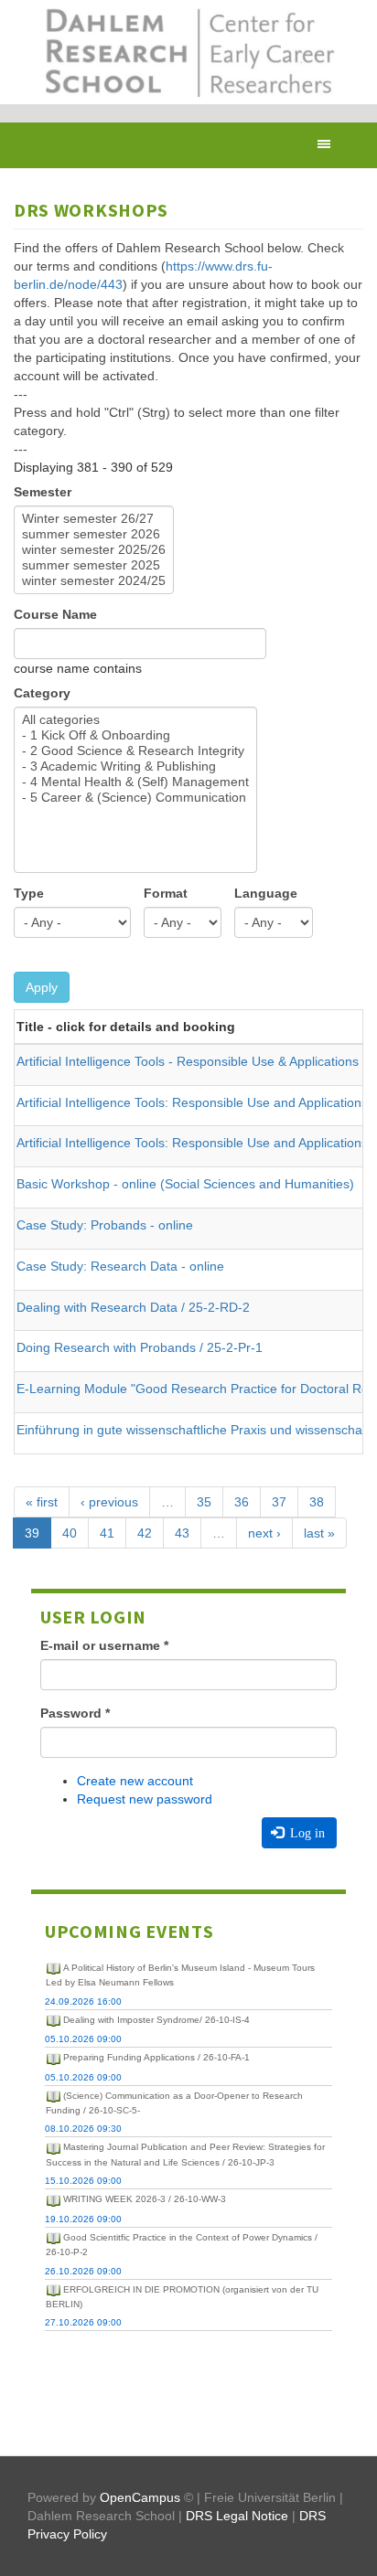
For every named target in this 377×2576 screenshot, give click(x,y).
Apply (42, 987)
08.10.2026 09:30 (83, 2129)
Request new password (145, 1799)
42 (145, 1533)
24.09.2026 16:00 (83, 2001)
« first (42, 1502)
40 (70, 1533)
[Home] (188, 52)
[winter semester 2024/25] (94, 581)
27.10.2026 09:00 (83, 2322)
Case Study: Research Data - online (120, 1266)
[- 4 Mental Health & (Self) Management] (135, 782)
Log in (306, 1833)
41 (107, 1533)
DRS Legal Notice (237, 2516)
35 (204, 1502)
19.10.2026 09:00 (83, 2219)
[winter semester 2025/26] (94, 550)
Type (29, 893)
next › (264, 1533)
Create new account (135, 1781)
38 (317, 1502)
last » (319, 1533)
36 (242, 1502)
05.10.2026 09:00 (83, 2039)
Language (266, 893)
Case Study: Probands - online (105, 1225)
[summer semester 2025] (94, 565)
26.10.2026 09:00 (83, 2271)
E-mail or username (104, 1645)
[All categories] (135, 720)
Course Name (55, 614)
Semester (43, 492)
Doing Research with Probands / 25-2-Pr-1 (140, 1347)
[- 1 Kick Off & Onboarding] (135, 735)
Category (42, 693)
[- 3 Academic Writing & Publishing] (135, 766)
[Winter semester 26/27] (94, 519)
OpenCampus (140, 2497)
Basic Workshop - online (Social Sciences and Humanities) (185, 1184)
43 (182, 1533)
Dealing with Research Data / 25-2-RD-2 (133, 1307)
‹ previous (109, 1502)
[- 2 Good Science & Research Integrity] (135, 751)
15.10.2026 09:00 (83, 2181)
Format (166, 893)
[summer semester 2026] (94, 534)
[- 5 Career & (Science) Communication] (135, 798)
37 (279, 1502)
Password (75, 1713)
